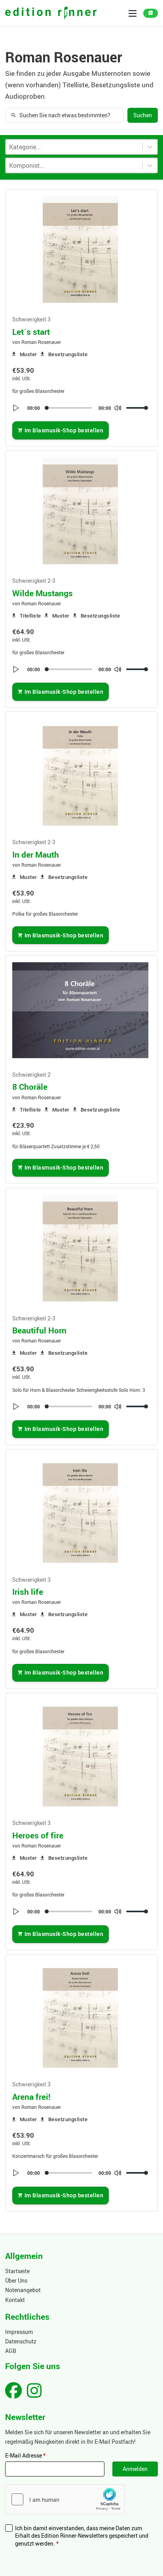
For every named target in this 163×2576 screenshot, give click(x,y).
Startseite (17, 2271)
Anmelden (135, 2469)
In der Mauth (36, 854)
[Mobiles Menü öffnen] (133, 13)
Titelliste (30, 616)
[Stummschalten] (118, 408)
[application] (80, 408)
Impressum (19, 2332)
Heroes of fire (38, 1835)
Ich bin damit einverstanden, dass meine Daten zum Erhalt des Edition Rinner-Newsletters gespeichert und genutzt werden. (82, 2536)
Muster (28, 354)
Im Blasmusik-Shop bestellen (64, 430)
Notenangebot (23, 2290)
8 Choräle (30, 1087)
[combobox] (74, 165)
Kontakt (15, 2300)
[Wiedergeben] (16, 408)
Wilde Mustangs (43, 593)
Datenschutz (21, 2341)
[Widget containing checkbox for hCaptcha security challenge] (65, 2499)
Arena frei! (31, 2097)
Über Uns (16, 2280)
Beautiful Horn (39, 1330)
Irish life (28, 1592)
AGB (11, 2351)
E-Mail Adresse (25, 2455)
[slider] (137, 408)
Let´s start (31, 332)
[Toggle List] (150, 165)
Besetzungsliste (68, 354)
